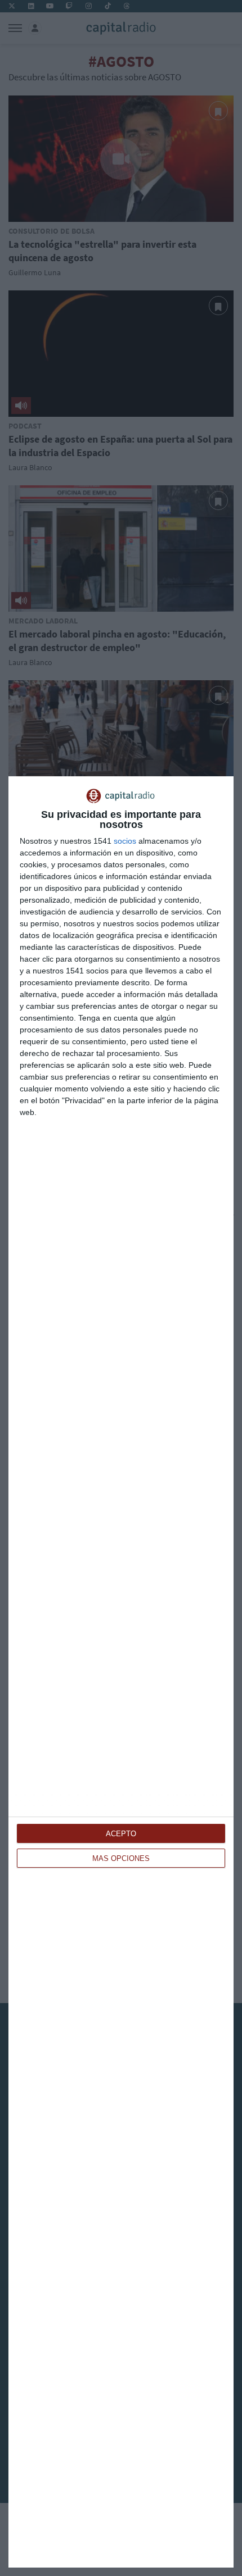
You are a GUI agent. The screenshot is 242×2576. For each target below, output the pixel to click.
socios (125, 841)
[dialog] (121, 1672)
